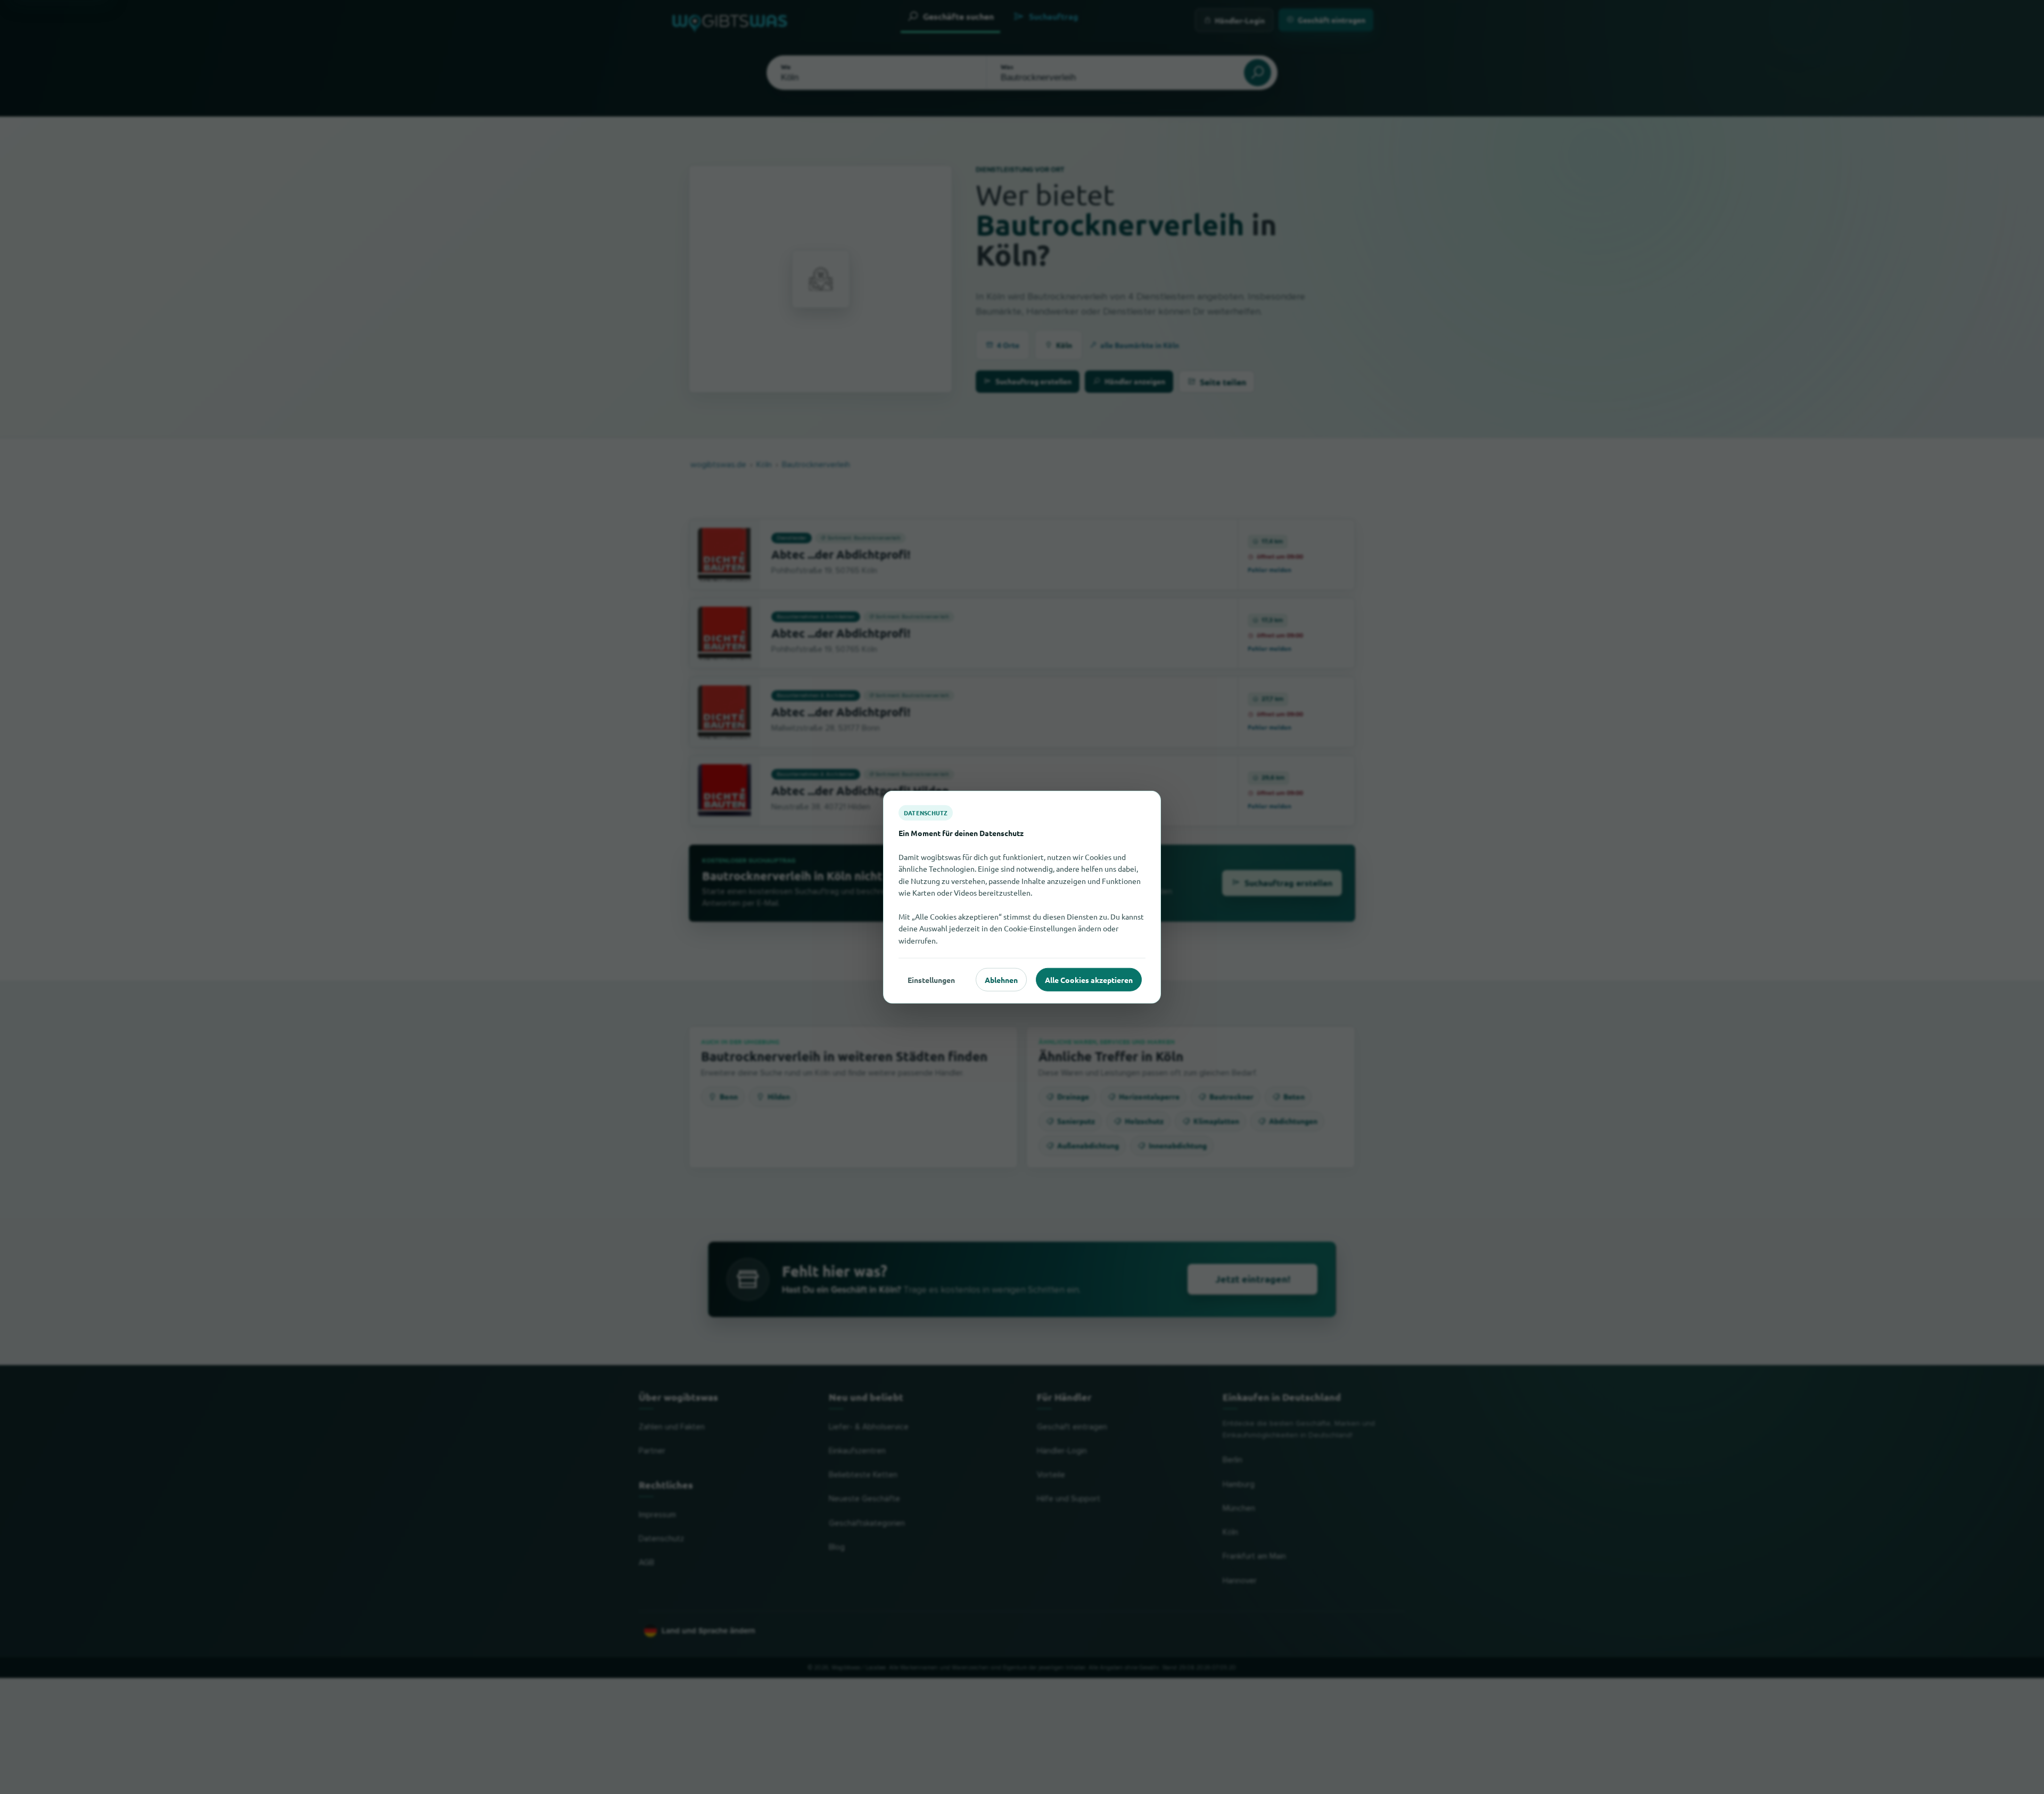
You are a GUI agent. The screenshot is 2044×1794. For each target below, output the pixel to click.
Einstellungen (931, 979)
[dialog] (1022, 897)
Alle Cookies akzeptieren (1089, 979)
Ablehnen (1001, 979)
